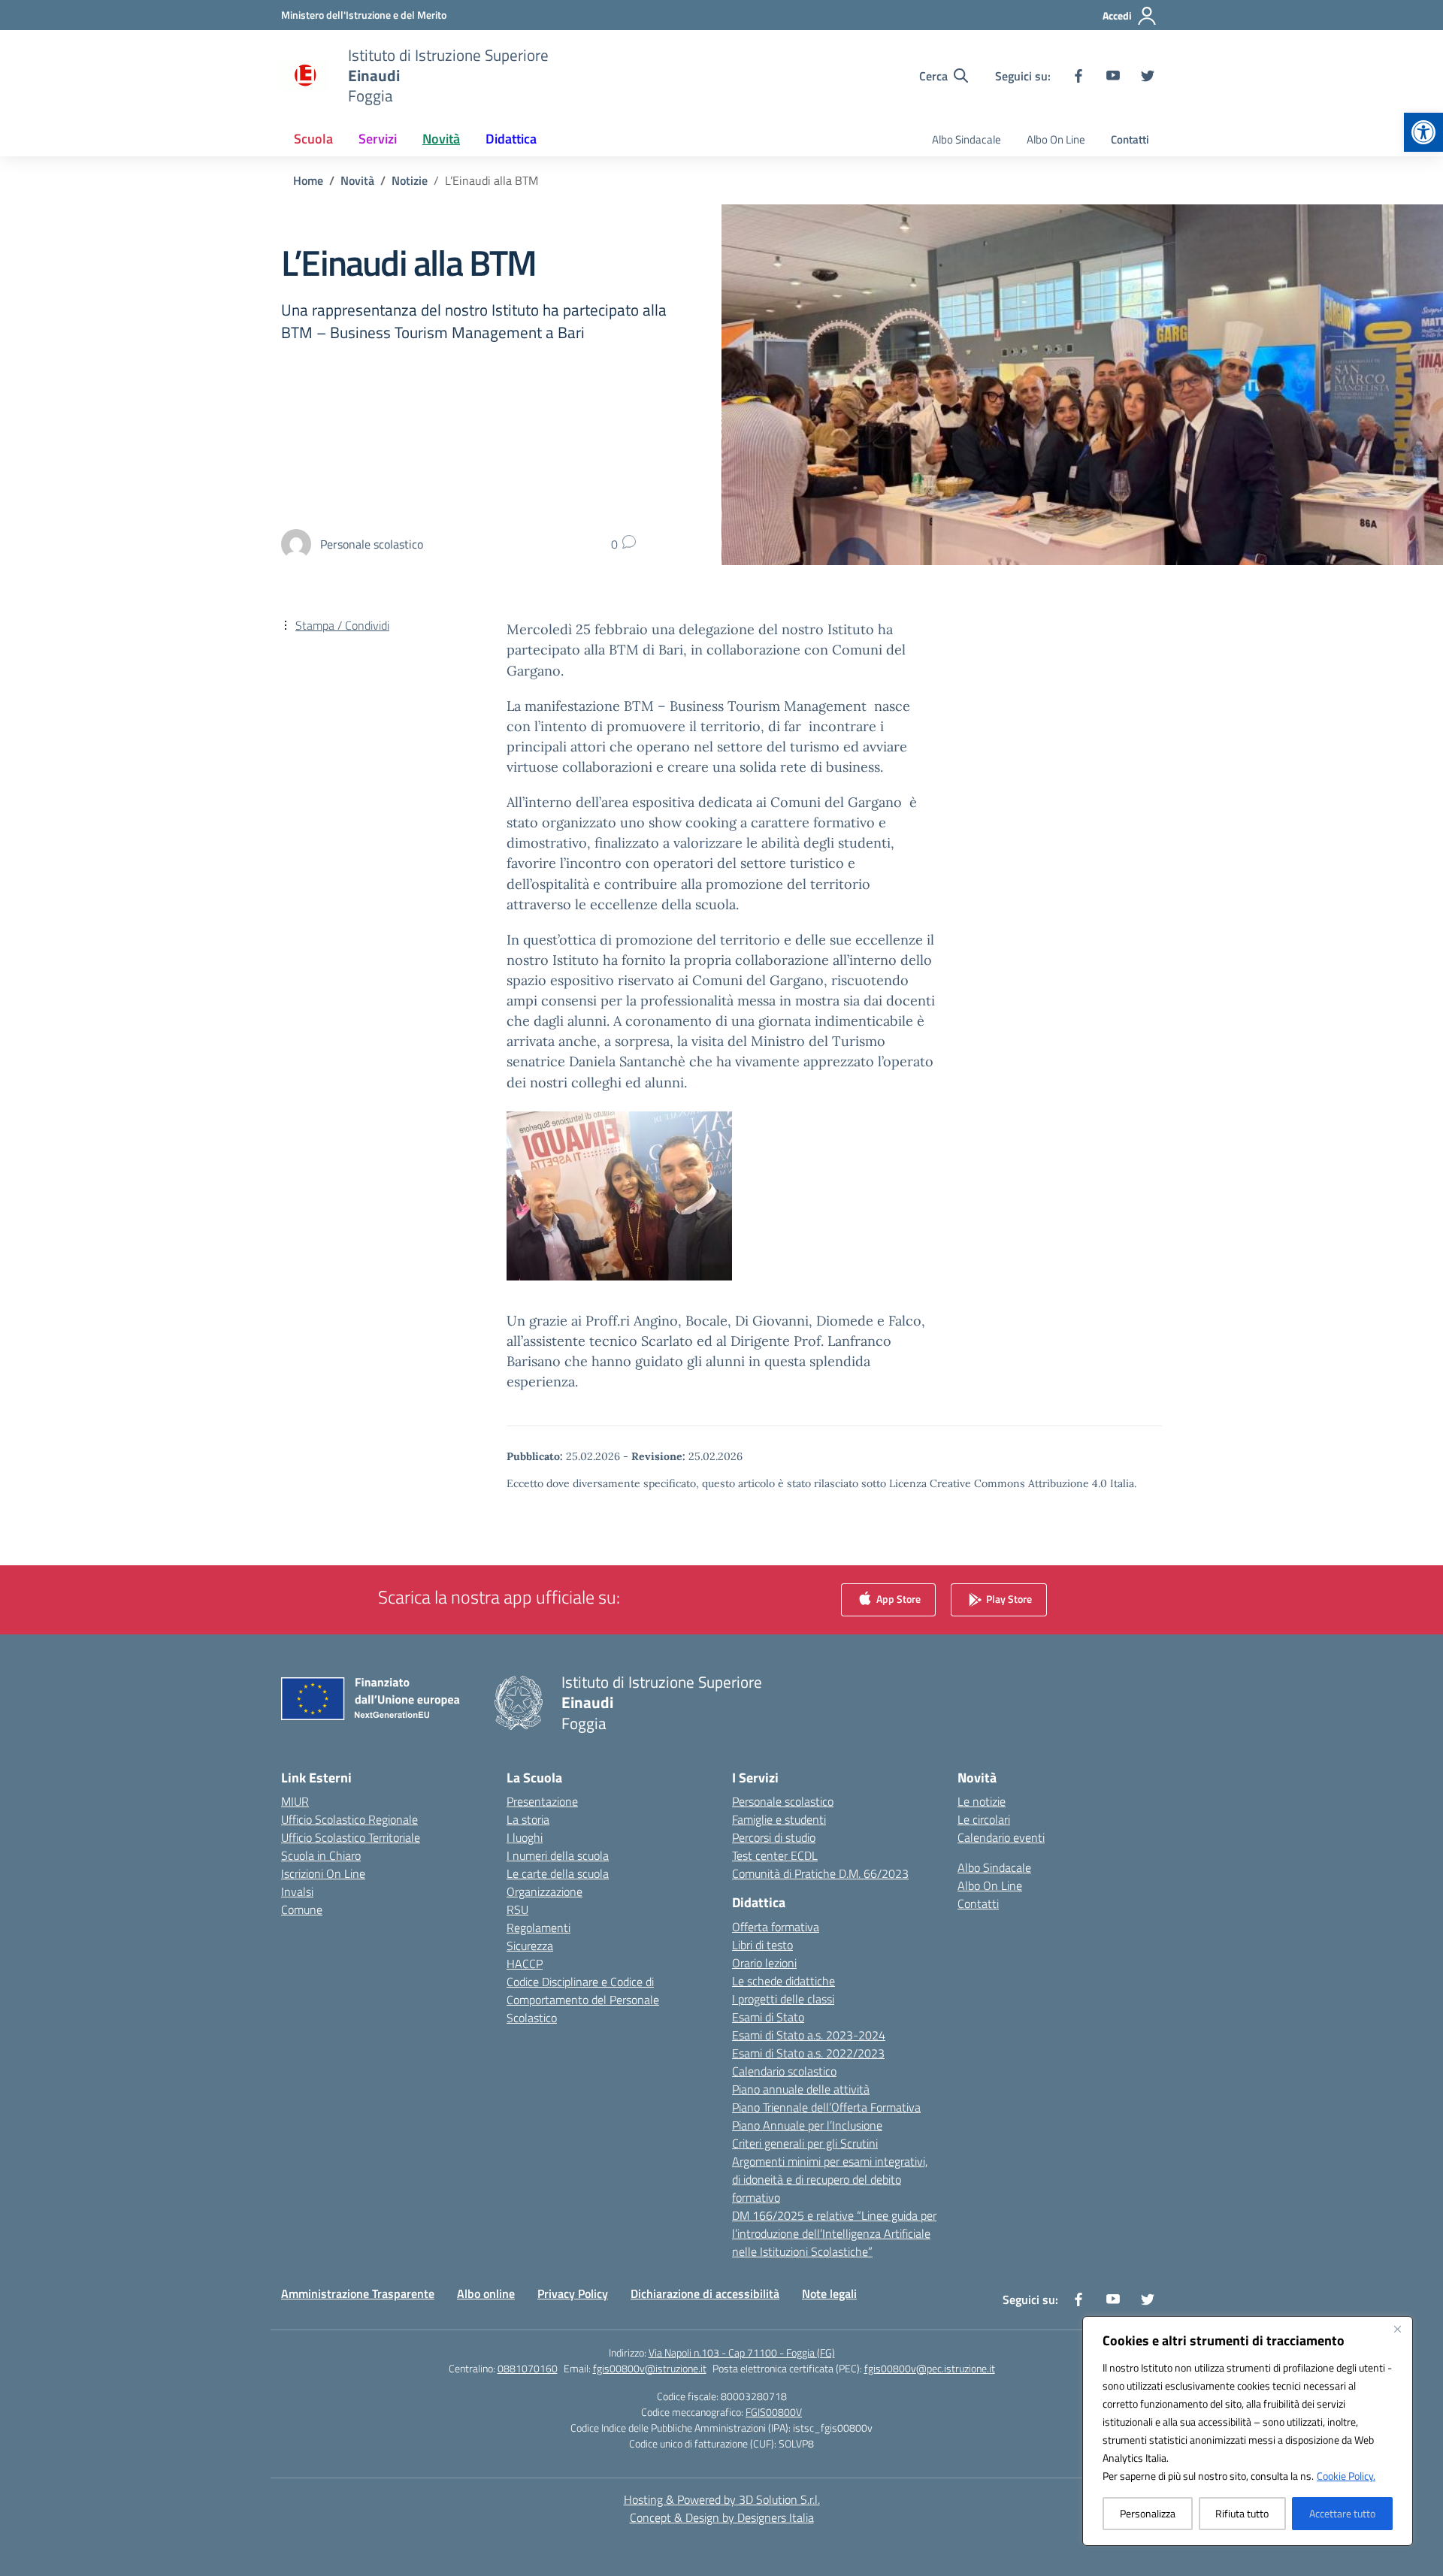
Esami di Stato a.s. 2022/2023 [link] (808, 2053)
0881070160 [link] (528, 2368)
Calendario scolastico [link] (784, 2071)
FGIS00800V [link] (774, 2412)
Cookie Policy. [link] (1346, 2476)
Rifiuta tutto (1242, 2513)
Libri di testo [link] (762, 1945)
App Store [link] (897, 1599)
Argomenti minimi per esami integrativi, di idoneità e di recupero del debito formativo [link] (830, 2179)
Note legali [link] (829, 2293)
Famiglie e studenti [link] (779, 1819)
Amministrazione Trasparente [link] (358, 2293)
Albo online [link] (486, 2293)
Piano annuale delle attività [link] (801, 2089)
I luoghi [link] (525, 1837)
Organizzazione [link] (545, 1891)
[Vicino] (1397, 2329)
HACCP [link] (525, 1964)
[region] (1248, 2431)
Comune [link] (302, 1909)
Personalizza (1148, 2513)
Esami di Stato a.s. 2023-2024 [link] (809, 2035)
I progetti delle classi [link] (783, 1999)
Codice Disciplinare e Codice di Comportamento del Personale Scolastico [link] (583, 2000)
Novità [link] (441, 139)
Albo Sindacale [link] (967, 139)
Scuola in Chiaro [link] (321, 1855)
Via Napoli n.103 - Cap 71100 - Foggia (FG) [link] (742, 2352)
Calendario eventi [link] (1001, 1837)
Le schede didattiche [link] (784, 1981)
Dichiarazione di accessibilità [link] (705, 2293)
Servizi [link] (378, 139)
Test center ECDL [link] (775, 1855)
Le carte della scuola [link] (558, 1873)
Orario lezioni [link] (764, 1963)
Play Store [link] (1008, 1599)
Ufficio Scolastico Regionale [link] (349, 1819)
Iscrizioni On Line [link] (323, 1873)
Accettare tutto (1342, 2513)
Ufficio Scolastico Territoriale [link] (351, 1837)
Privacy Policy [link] (573, 2293)
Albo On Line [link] (1056, 139)
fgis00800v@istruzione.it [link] (650, 2368)
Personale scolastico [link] (783, 1801)
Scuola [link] (313, 139)
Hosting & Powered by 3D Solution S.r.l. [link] (722, 2499)
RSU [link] (517, 1909)
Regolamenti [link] (538, 1927)
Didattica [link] (511, 139)
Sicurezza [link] (530, 1946)
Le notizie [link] (982, 1801)
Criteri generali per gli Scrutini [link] (805, 2143)
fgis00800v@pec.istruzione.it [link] (930, 2368)
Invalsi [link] (297, 1891)
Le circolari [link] (984, 1819)
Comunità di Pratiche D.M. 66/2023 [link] (820, 1873)
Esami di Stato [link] (768, 2017)
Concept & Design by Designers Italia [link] (722, 2517)
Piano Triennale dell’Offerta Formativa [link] (826, 2107)
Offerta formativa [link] (776, 1927)
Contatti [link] (1130, 139)
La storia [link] (528, 1819)
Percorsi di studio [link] (774, 1837)
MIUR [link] (295, 1801)
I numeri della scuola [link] (558, 1855)
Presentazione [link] (542, 1801)
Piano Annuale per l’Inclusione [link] (807, 2125)
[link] (1423, 132)
